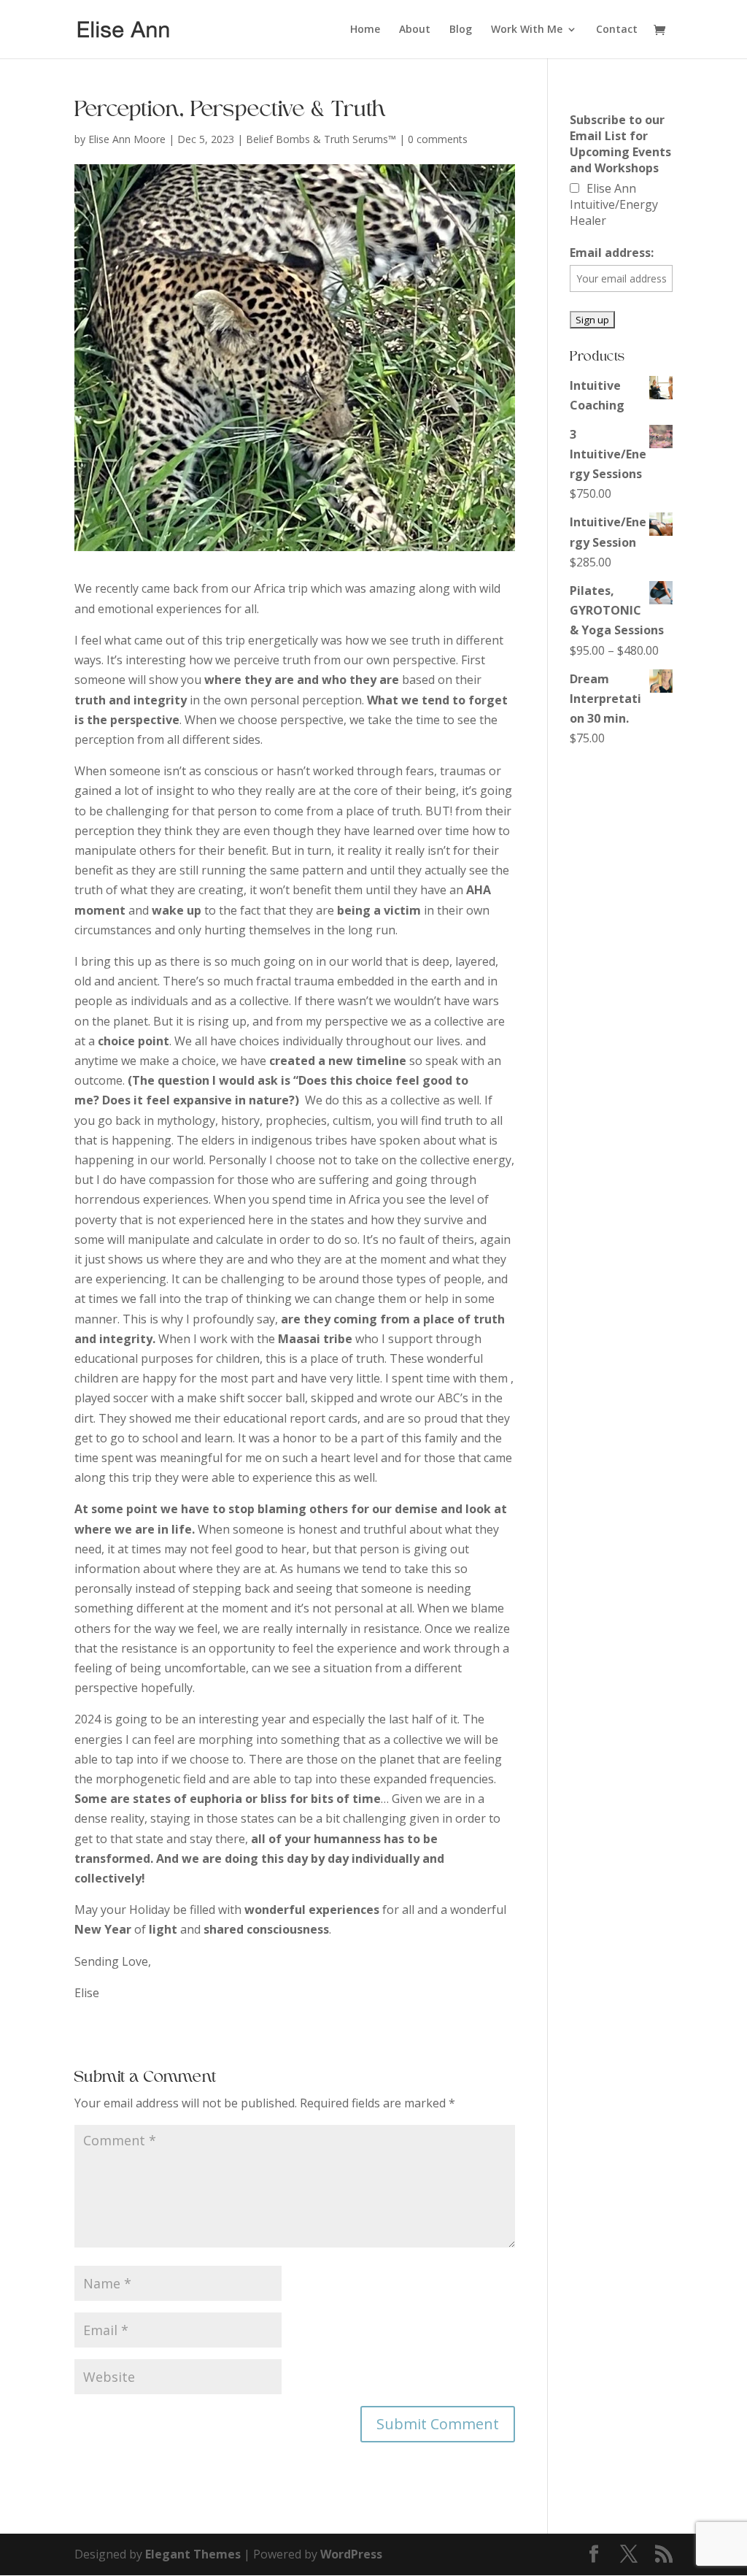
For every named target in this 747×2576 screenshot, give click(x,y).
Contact (617, 30)
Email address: (612, 253)
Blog (461, 30)
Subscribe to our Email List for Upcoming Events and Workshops (620, 144)
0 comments (438, 139)
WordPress (351, 2554)
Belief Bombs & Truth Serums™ (321, 139)
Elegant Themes (193, 2554)
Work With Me (527, 30)
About (415, 30)
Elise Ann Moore (127, 139)
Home (365, 30)
